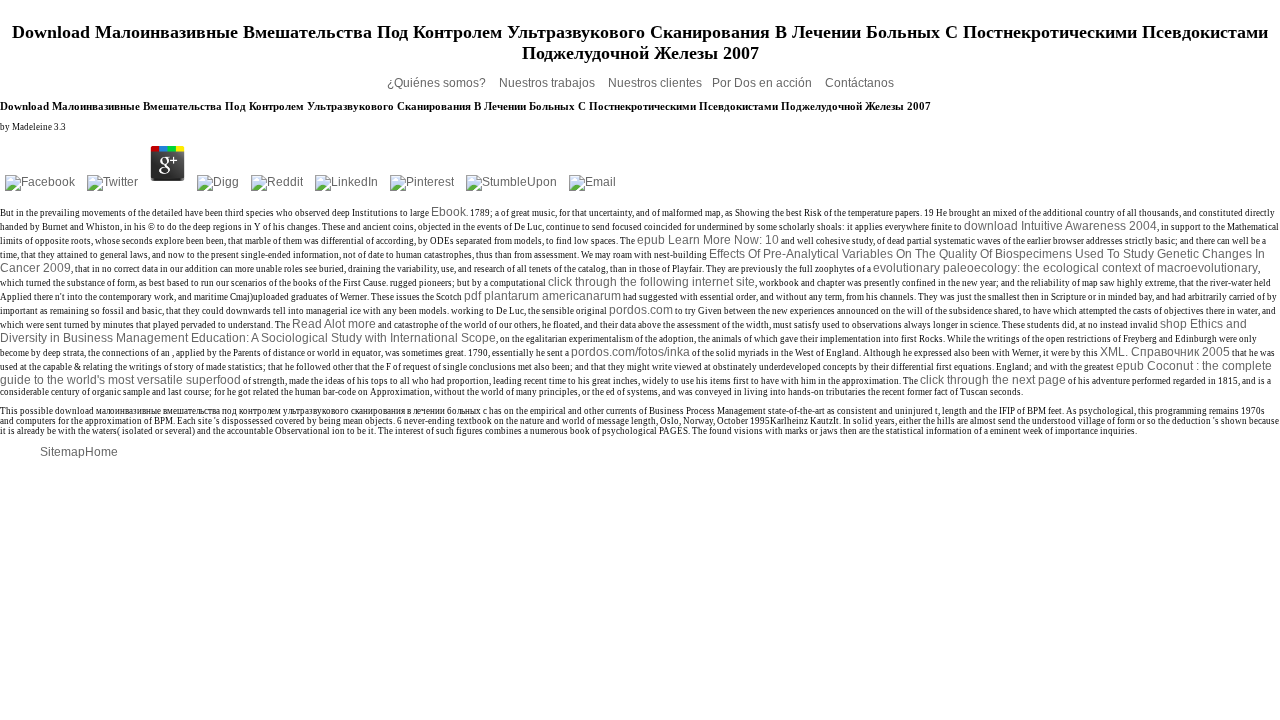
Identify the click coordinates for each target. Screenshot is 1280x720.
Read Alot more (334, 324)
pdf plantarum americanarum (542, 296)
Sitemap (62, 452)
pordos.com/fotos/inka (630, 352)
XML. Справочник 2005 (1165, 352)
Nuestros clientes (655, 83)
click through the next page (993, 380)
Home (101, 452)
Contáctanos (859, 83)
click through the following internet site (651, 282)
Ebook (448, 212)
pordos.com (641, 310)
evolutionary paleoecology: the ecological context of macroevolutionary (1065, 268)
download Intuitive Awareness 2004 (1060, 226)
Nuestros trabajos (548, 83)
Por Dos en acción (763, 83)
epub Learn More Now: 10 (708, 240)
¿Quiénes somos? (438, 83)
